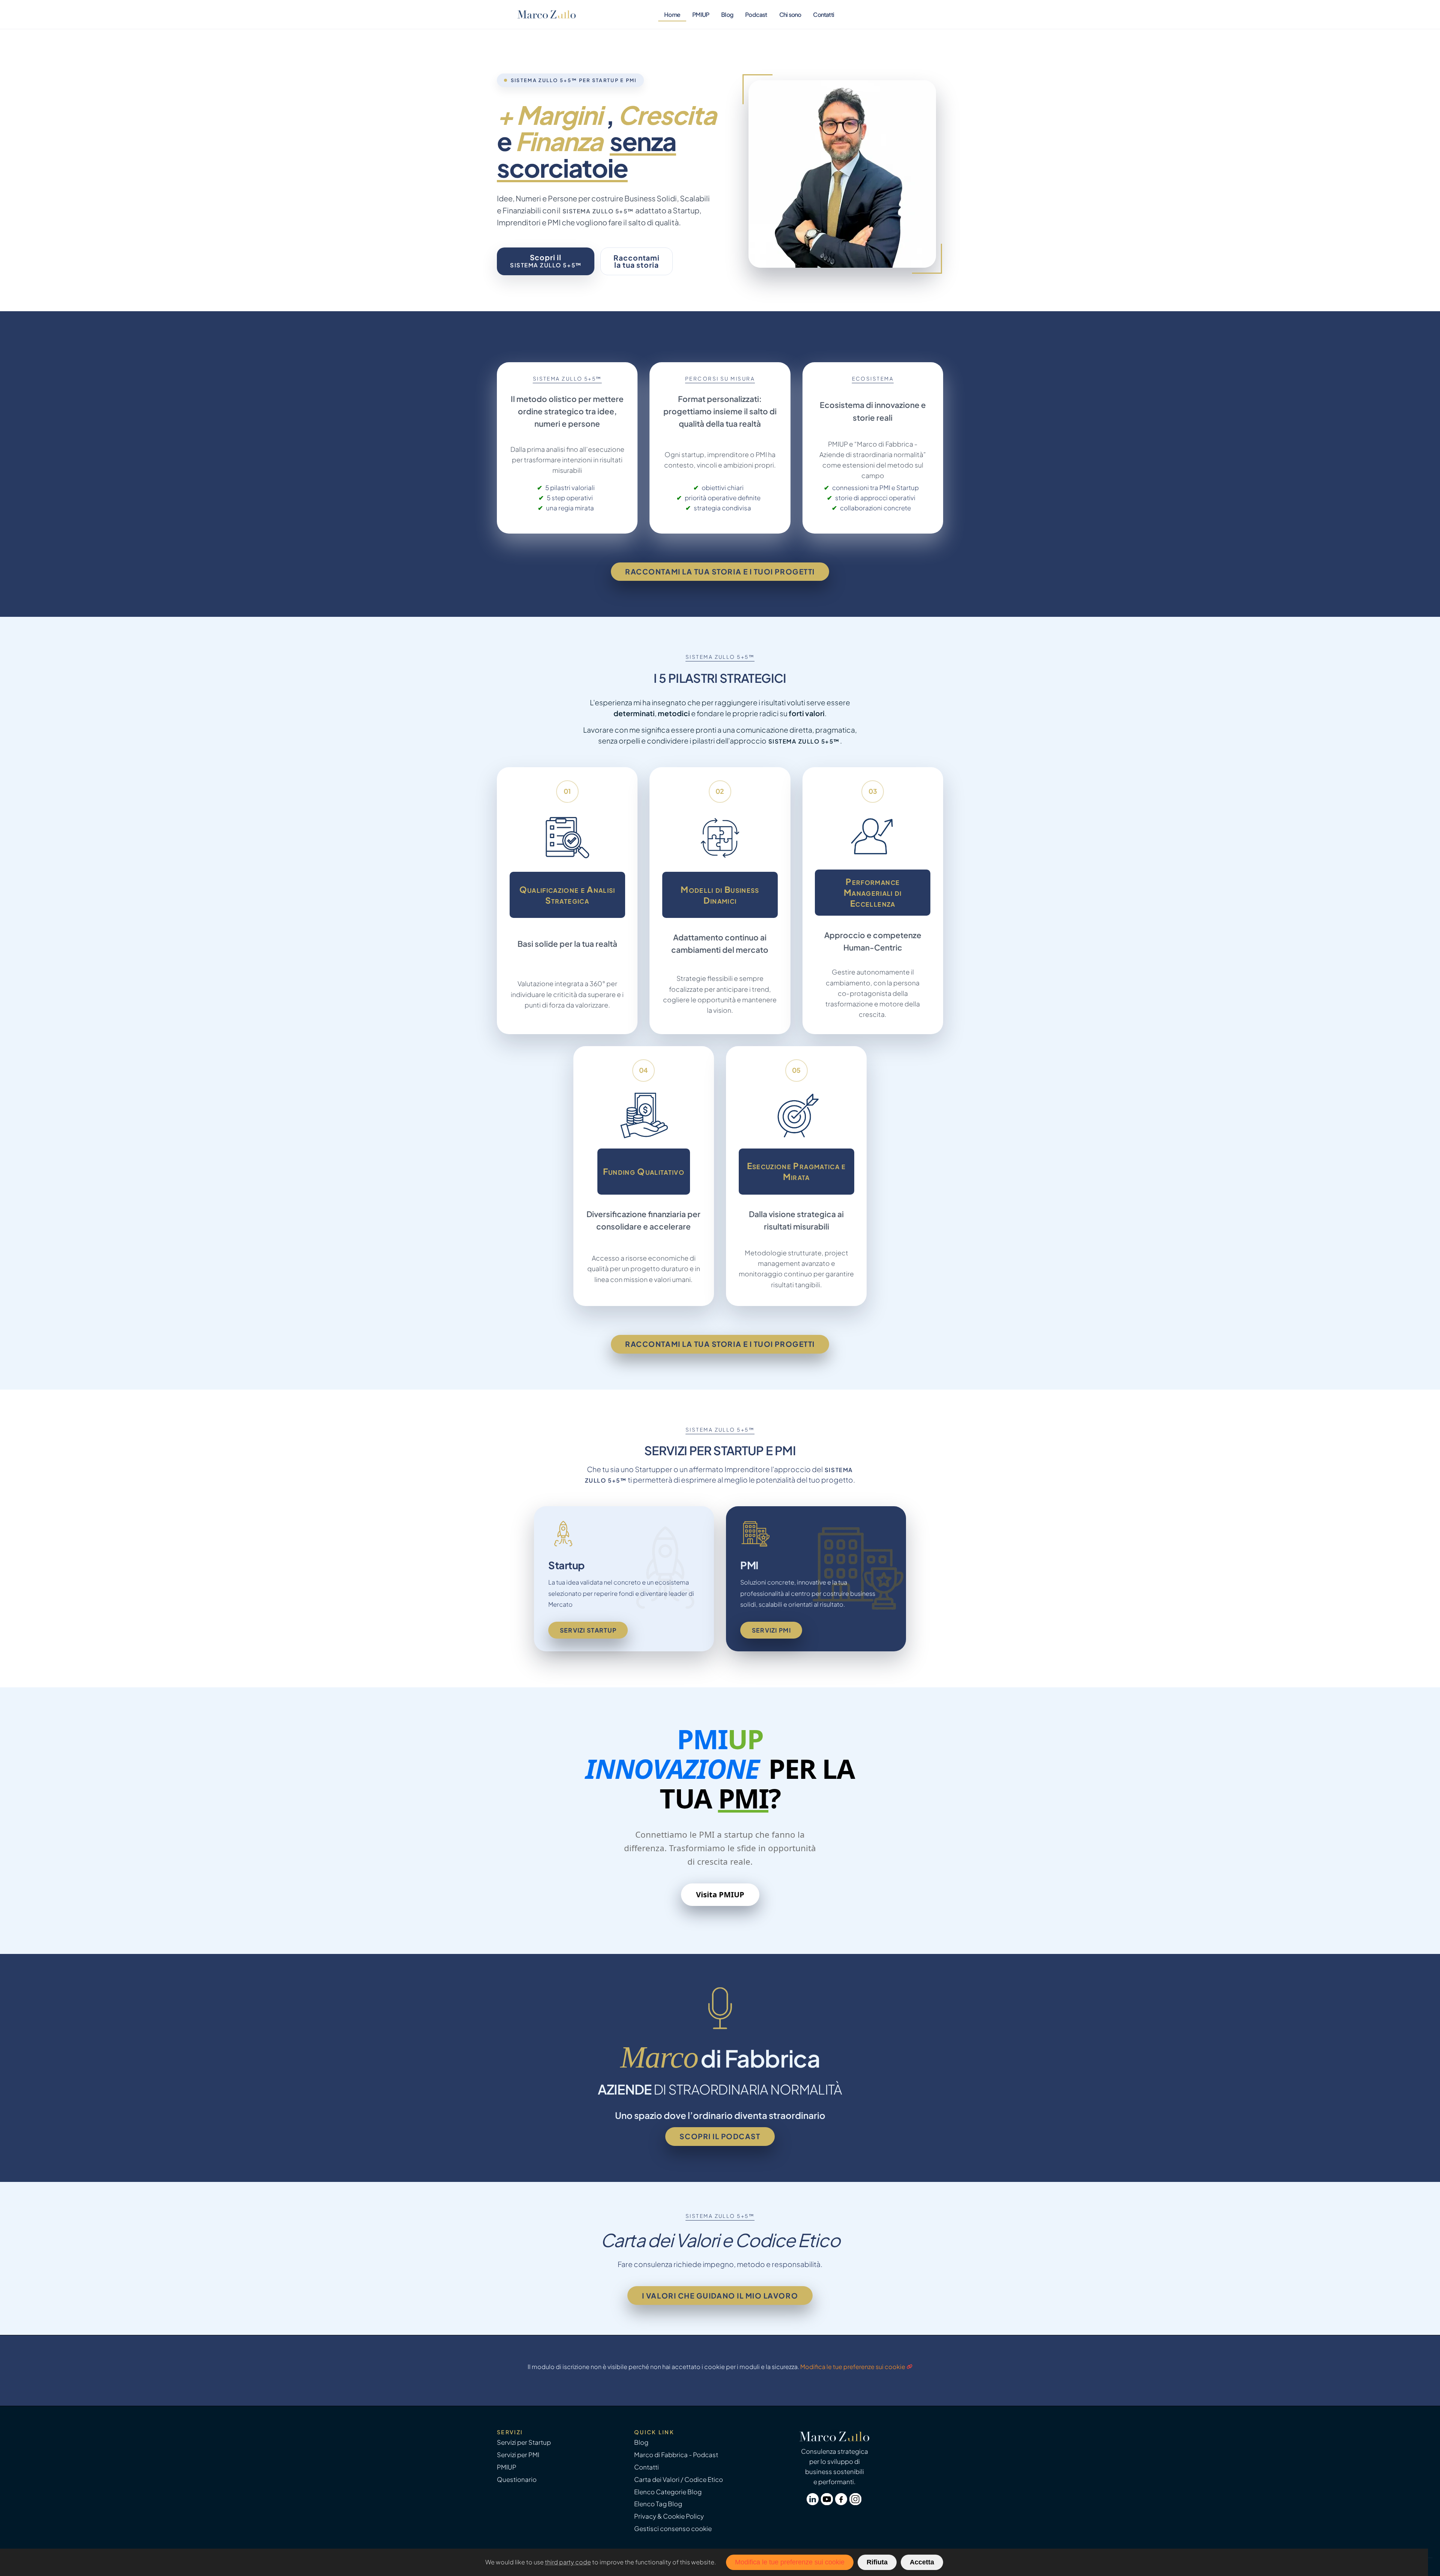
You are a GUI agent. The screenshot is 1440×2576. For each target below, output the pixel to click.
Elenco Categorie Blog (668, 2492)
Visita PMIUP (720, 1895)
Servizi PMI (771, 1630)
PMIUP (701, 14)
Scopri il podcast (720, 2136)
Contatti (823, 14)
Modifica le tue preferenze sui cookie (853, 2367)
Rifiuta (877, 2562)
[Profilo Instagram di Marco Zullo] (856, 2503)
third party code (568, 2562)
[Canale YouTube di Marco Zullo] (828, 2503)
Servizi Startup (588, 1630)
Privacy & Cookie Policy (669, 2516)
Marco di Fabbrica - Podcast (676, 2455)
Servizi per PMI (518, 2455)
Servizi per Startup (524, 2442)
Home (672, 14)
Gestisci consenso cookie (673, 2529)
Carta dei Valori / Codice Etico (679, 2479)
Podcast (756, 14)
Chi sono (790, 14)
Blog (727, 14)
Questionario (517, 2479)
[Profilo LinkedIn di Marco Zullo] (814, 2503)
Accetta (922, 2562)
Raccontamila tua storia (637, 261)
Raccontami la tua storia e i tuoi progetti (720, 571)
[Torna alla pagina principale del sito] (547, 14)
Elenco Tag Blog (658, 2504)
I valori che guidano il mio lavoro (720, 2296)
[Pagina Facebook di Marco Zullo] (842, 2503)
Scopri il (546, 261)
